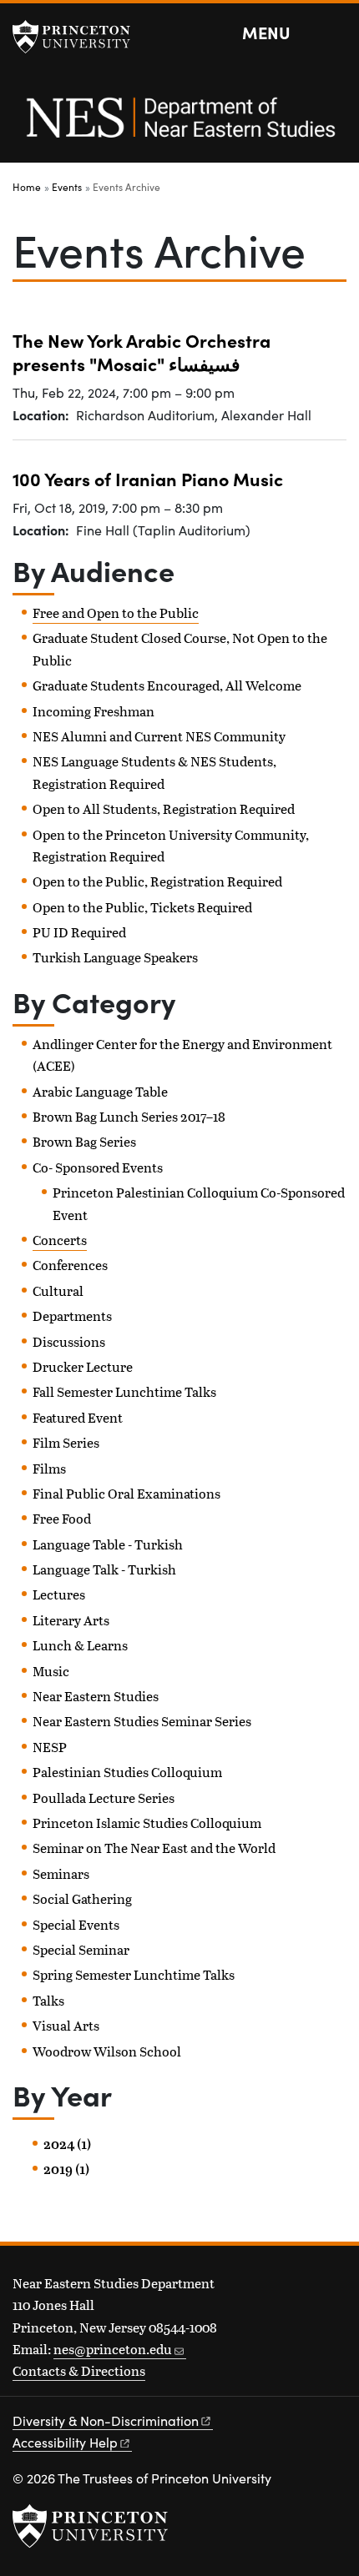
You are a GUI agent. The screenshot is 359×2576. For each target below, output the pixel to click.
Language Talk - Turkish (104, 1569)
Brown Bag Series (84, 1141)
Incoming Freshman (94, 711)
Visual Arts (66, 2025)
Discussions (69, 1341)
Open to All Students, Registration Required (164, 808)
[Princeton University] (79, 37)
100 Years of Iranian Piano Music (148, 478)
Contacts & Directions (79, 2370)
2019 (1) (66, 2169)
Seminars (61, 1873)
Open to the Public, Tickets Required (142, 907)
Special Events (76, 1924)
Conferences (70, 1265)
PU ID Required (79, 932)
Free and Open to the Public (116, 613)
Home (27, 187)
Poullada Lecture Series (104, 1798)
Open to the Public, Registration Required (157, 881)
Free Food (62, 1518)
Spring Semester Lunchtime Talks (134, 1974)
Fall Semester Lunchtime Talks (124, 1391)
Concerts (60, 1240)
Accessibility (65, 2442)
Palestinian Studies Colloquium (127, 1772)
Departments (72, 1316)
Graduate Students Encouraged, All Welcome (167, 685)
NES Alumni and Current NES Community (159, 736)
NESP (50, 1747)
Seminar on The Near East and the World (154, 1848)
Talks (48, 2000)
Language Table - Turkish (108, 1544)
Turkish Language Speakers (115, 957)
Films (49, 1468)
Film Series (66, 1442)
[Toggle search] (336, 33)
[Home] (179, 126)
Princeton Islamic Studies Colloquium (147, 1823)
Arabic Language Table (100, 1091)
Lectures (59, 1594)
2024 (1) (67, 2144)
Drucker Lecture (83, 1366)
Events (67, 187)
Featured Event (78, 1417)
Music (51, 1671)
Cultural (58, 1291)
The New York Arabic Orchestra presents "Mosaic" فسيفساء (142, 352)
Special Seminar (81, 1949)
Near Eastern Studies (96, 1696)
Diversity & (106, 2420)
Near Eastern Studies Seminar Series (142, 1721)
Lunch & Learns (80, 1645)
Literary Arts (71, 1620)
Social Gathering (82, 1898)
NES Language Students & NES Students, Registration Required (154, 772)
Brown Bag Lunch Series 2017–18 (129, 1116)
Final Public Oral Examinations (126, 1493)
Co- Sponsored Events (98, 1167)
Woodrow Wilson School (107, 2051)
